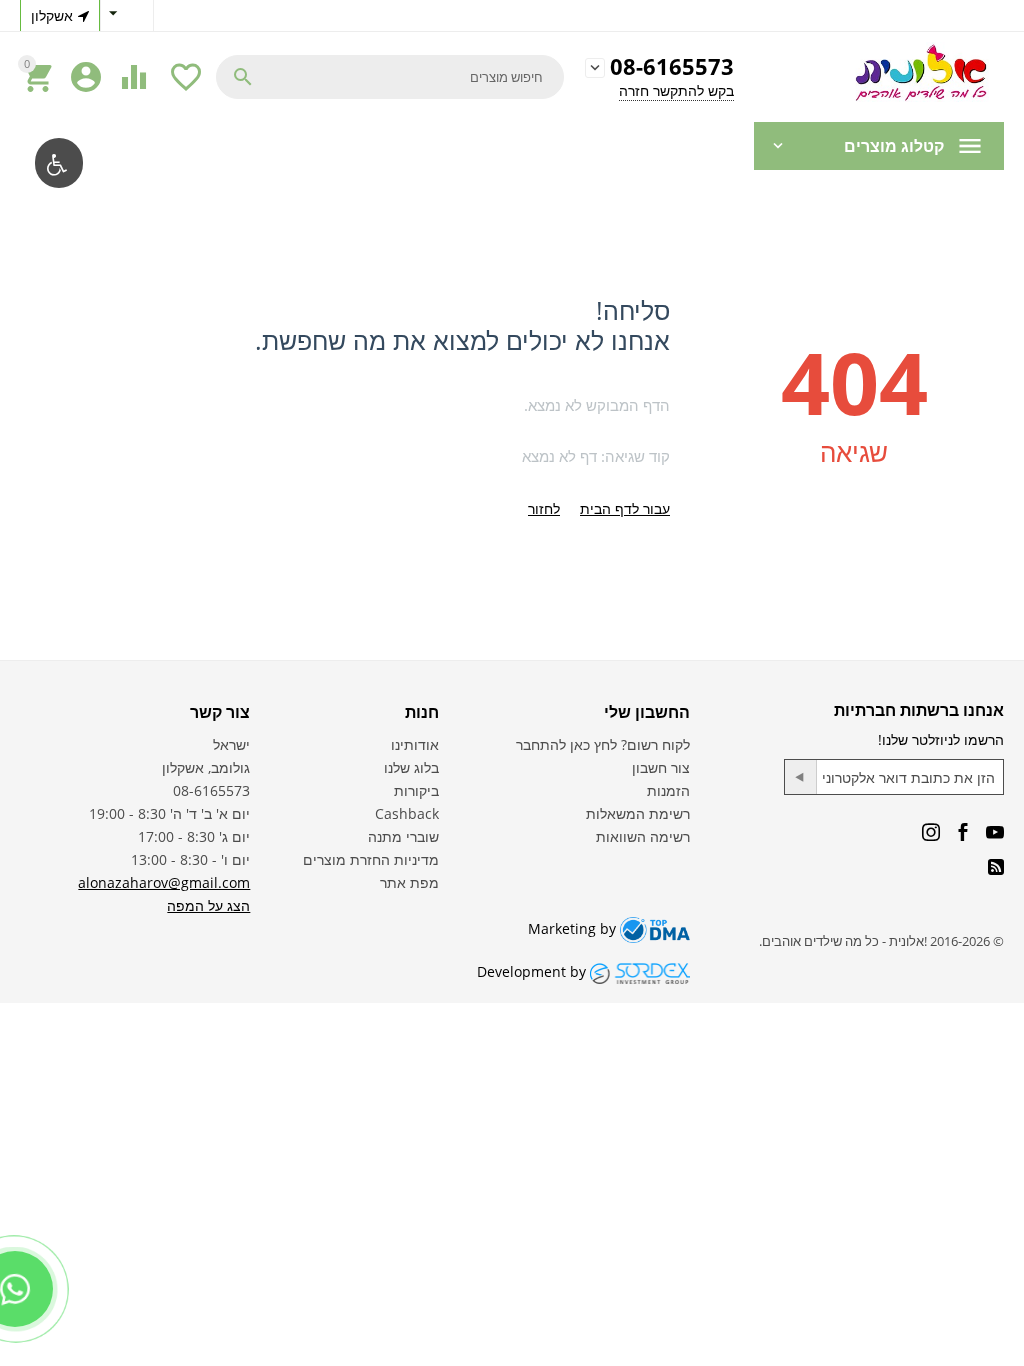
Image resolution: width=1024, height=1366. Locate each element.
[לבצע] (801, 777)
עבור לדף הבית (625, 508)
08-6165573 (672, 67)
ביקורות (416, 790)
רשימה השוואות (643, 836)
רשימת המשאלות (638, 813)
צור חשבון (661, 767)
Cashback (407, 813)
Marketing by (574, 928)
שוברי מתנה (403, 836)
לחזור (544, 508)
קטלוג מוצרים (894, 146)
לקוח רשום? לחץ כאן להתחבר (603, 744)
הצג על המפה (208, 905)
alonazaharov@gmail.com (164, 882)
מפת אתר (409, 882)
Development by (533, 971)
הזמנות (668, 790)
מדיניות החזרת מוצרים (371, 859)
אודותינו (415, 744)
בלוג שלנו (411, 767)
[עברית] (127, 15)
